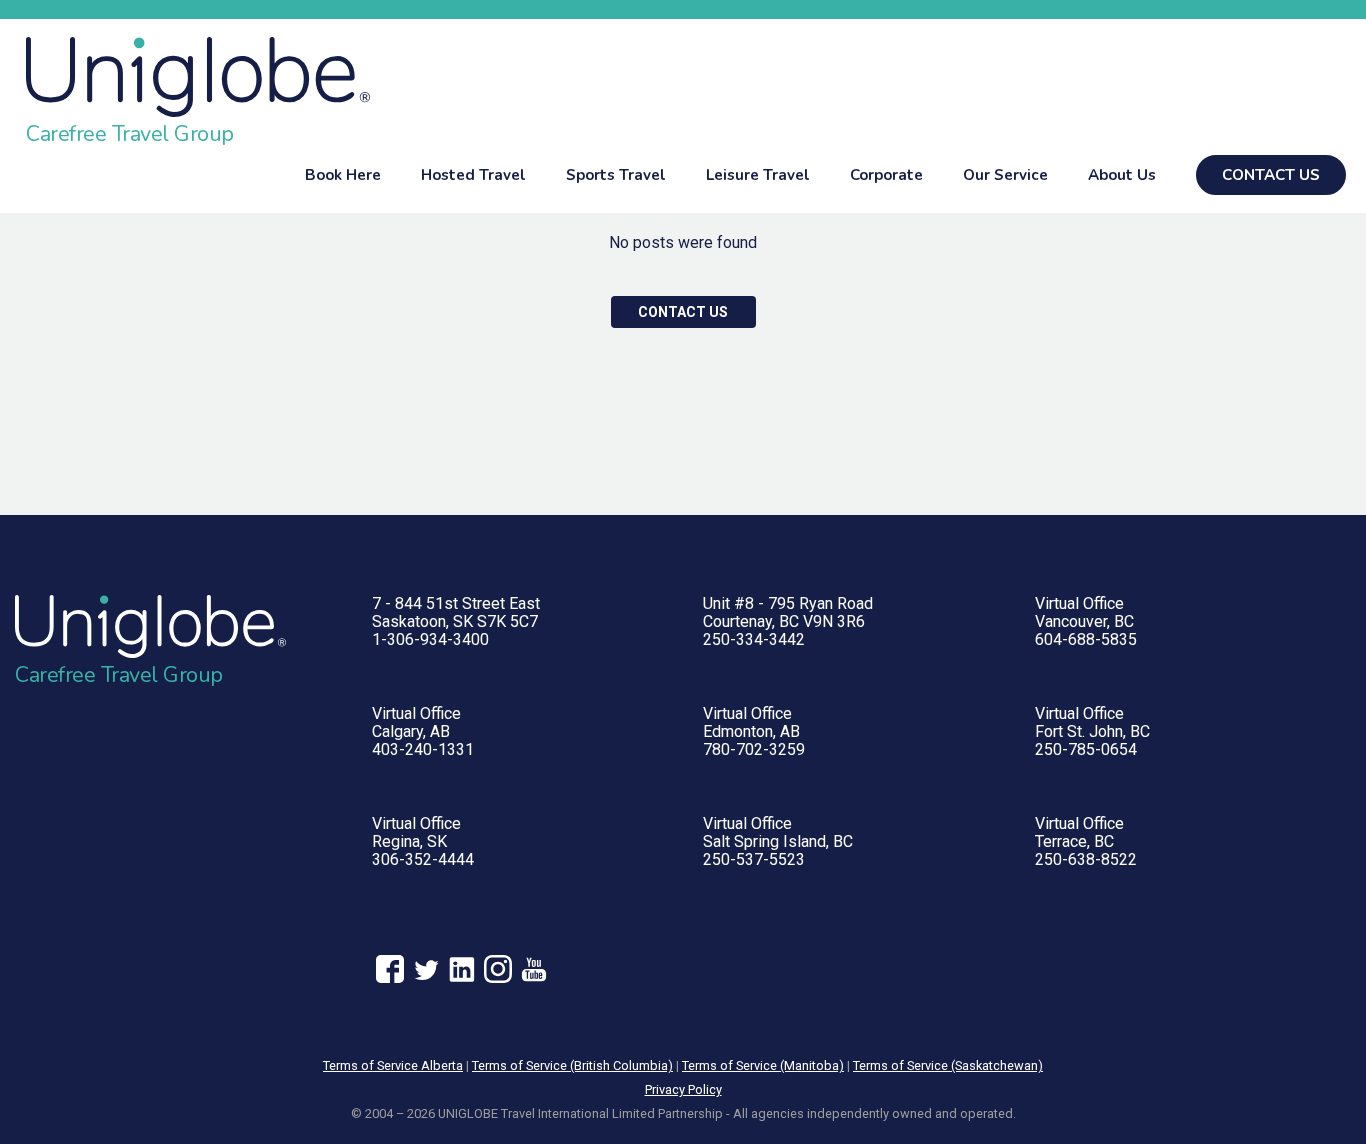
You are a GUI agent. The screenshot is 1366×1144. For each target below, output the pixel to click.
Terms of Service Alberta (393, 1065)
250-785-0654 (1086, 749)
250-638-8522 (1086, 859)
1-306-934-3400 (430, 639)
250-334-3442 (754, 639)
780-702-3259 (754, 749)
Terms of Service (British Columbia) (572, 1065)
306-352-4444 (423, 859)
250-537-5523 (754, 859)
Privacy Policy (683, 1089)
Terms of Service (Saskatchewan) (948, 1065)
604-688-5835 (1086, 639)
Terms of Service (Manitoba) (763, 1065)
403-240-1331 (423, 749)
